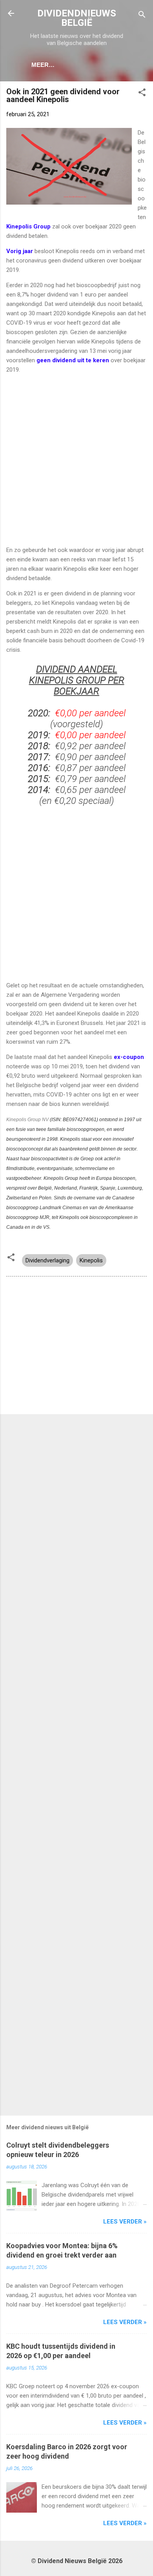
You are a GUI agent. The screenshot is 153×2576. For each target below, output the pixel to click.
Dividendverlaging (47, 1260)
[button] (142, 94)
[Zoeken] (142, 16)
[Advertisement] (76, 460)
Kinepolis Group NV (27, 1120)
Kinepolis (91, 1260)
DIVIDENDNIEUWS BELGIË (77, 18)
